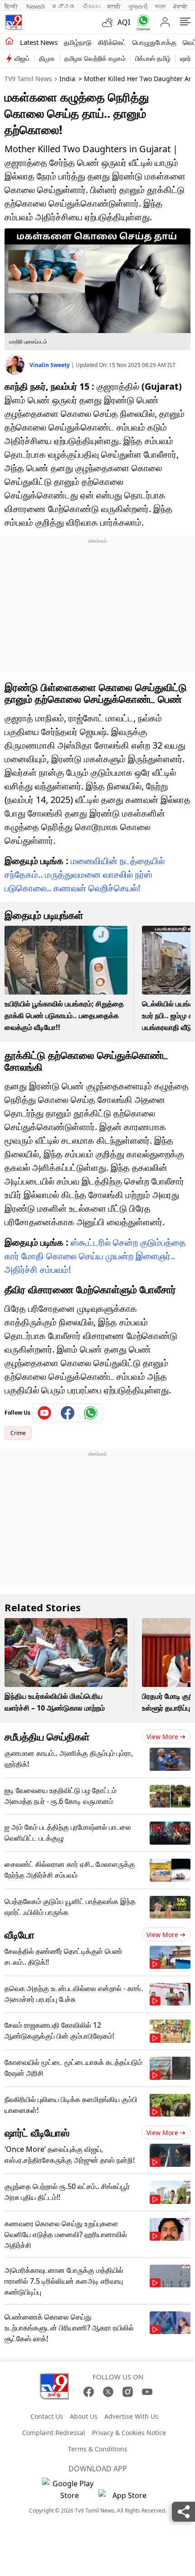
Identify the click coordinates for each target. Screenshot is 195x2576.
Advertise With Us (131, 2416)
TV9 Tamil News (28, 79)
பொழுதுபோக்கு (154, 42)
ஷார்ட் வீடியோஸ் (37, 2132)
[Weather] (110, 22)
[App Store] (126, 2498)
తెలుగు (91, 6)
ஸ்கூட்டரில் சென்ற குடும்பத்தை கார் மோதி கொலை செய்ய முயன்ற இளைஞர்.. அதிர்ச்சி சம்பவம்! (95, 1256)
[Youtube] (45, 1413)
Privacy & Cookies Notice (129, 2433)
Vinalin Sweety (50, 365)
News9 (35, 6)
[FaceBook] (89, 2392)
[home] (9, 42)
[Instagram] (128, 2392)
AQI (124, 22)
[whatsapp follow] (91, 1413)
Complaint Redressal (54, 2433)
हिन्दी (12, 6)
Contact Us (47, 2416)
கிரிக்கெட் (112, 42)
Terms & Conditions (98, 2449)
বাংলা (160, 6)
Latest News (39, 42)
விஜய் (22, 58)
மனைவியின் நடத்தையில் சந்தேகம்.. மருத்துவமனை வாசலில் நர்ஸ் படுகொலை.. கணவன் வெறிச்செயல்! (85, 874)
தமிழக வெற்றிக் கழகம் (95, 58)
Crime (18, 1433)
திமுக (47, 58)
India (67, 79)
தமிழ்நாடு (78, 42)
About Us (84, 2416)
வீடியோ (19, 1934)
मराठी (114, 6)
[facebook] (68, 1413)
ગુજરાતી (138, 6)
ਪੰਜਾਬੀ (180, 6)
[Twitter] (108, 2392)
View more (162, 1737)
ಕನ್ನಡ (63, 6)
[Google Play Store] (69, 2489)
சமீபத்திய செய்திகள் (47, 1736)
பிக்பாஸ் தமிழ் (153, 58)
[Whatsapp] (141, 22)
